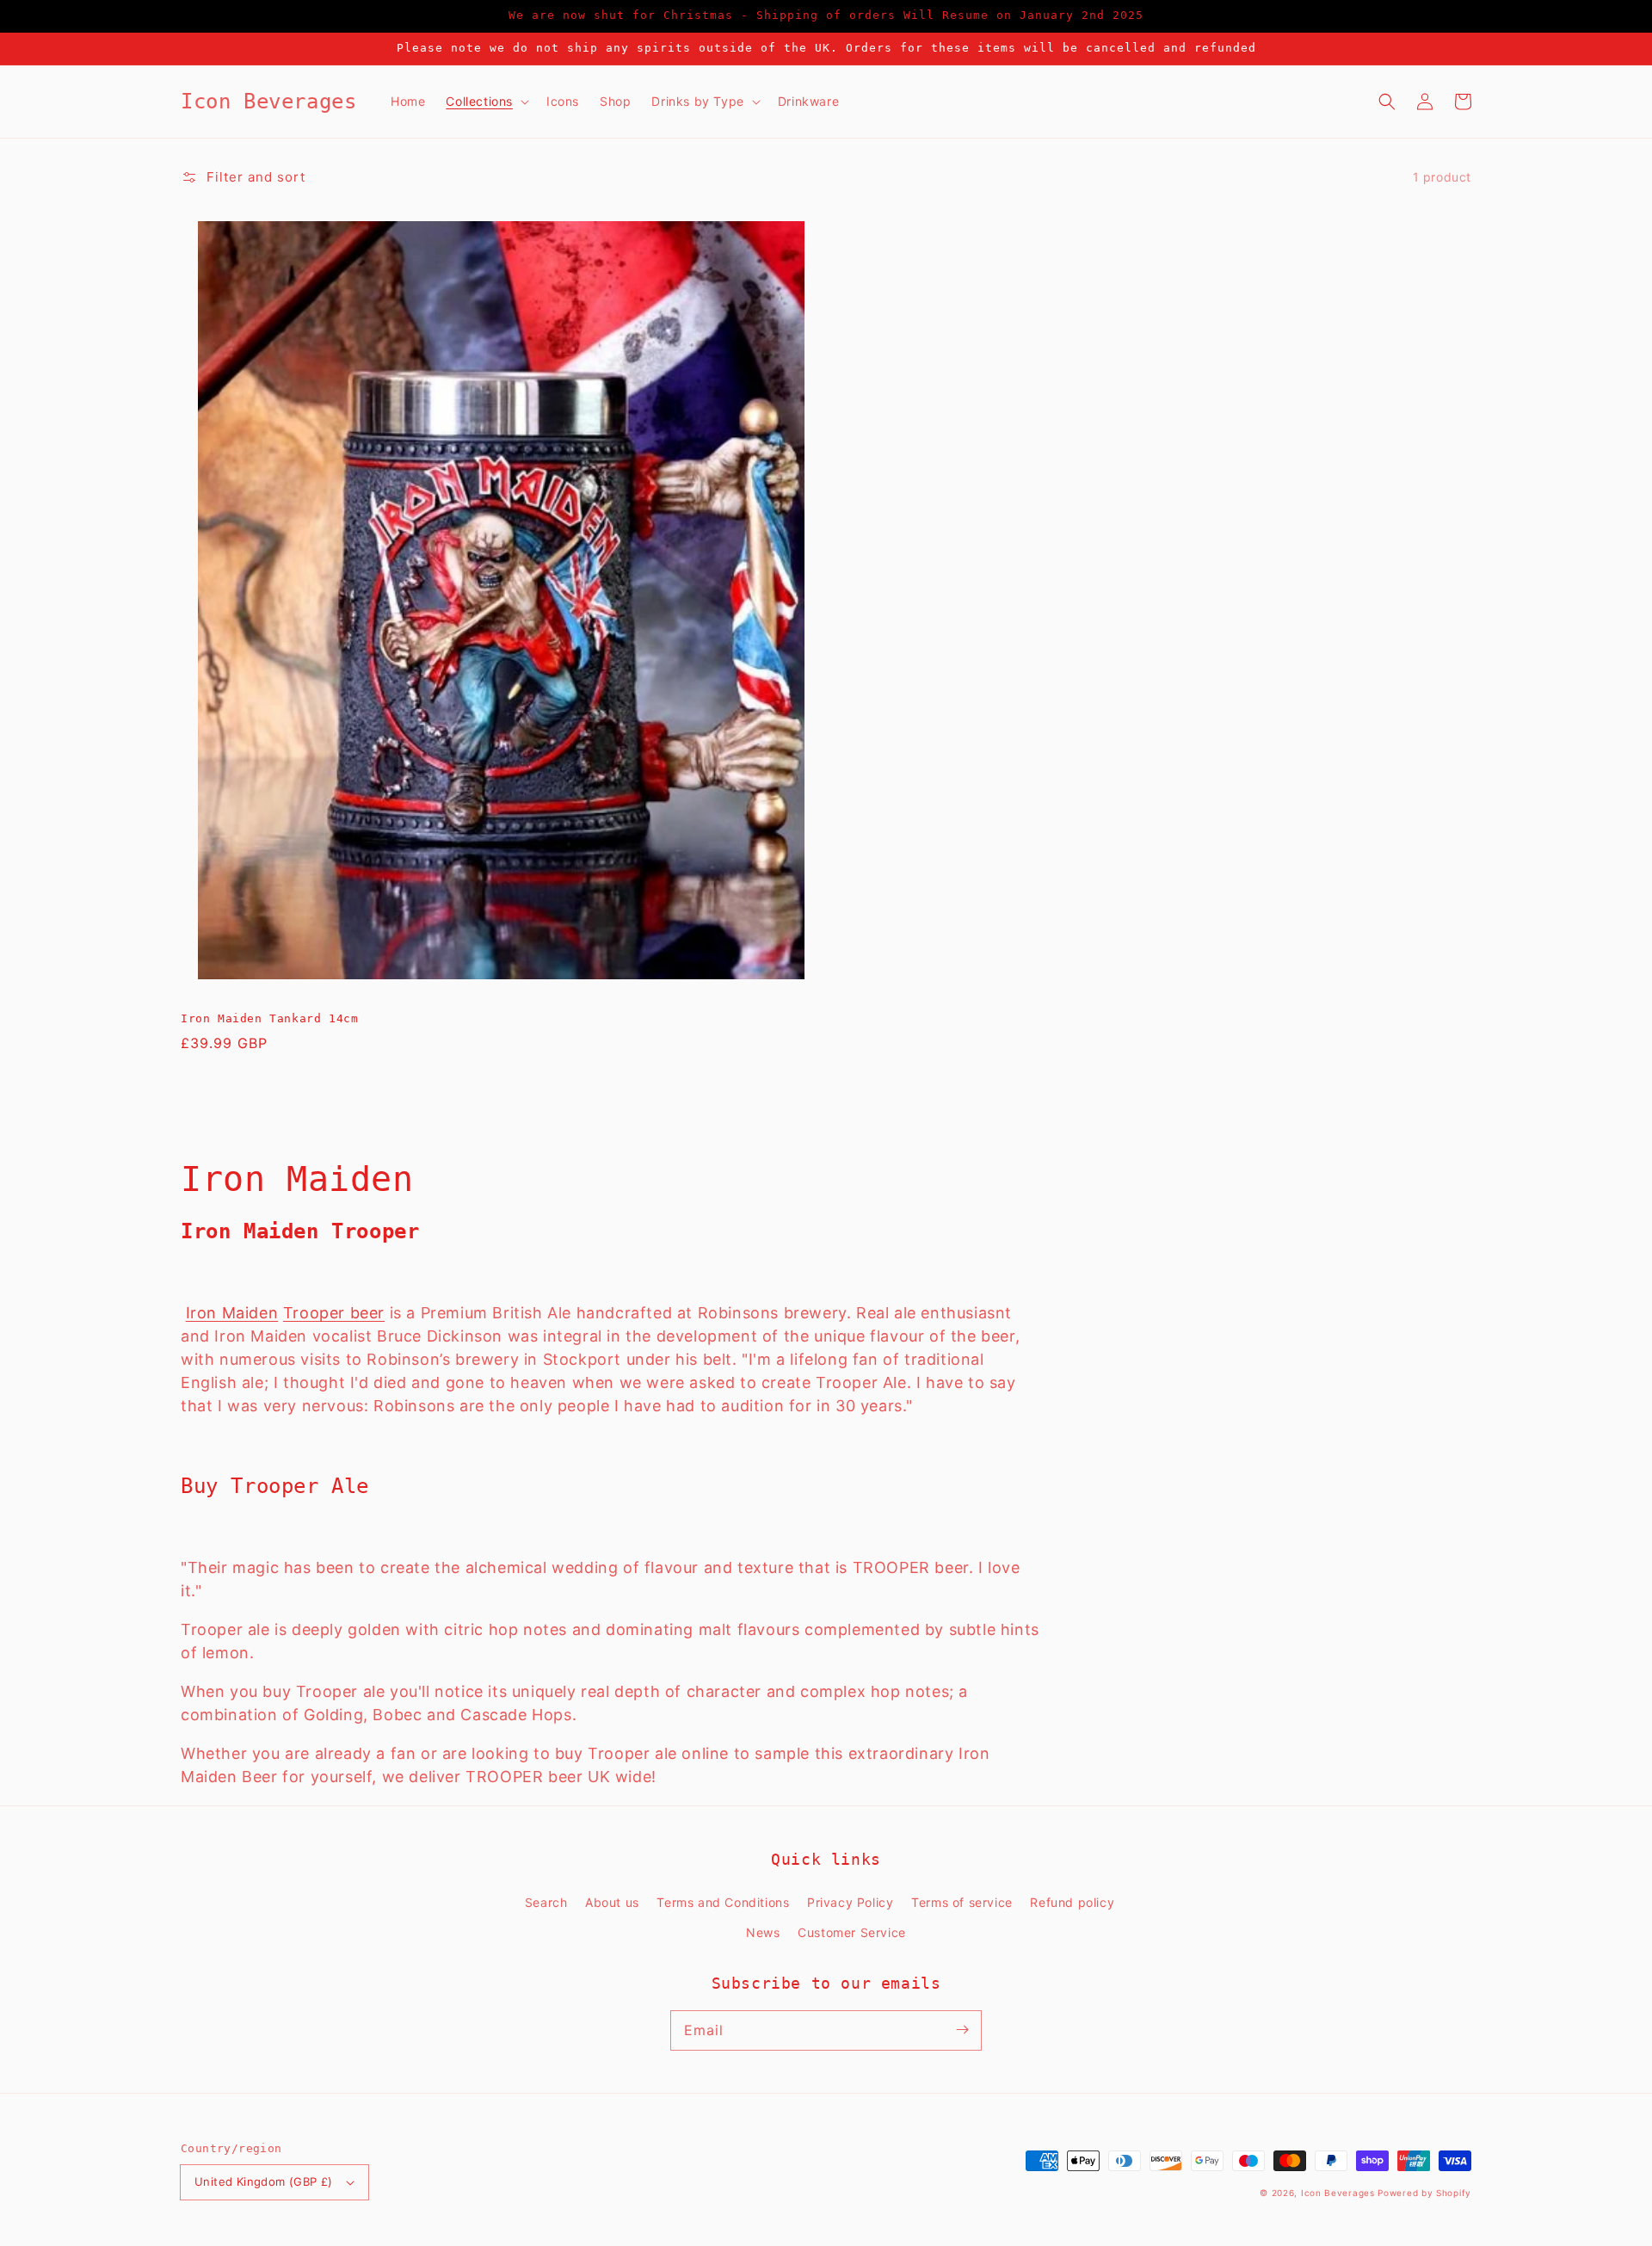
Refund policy (1072, 1902)
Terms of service (962, 1902)
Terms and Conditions (723, 1902)
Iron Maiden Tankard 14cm (269, 1018)
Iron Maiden (232, 1313)
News (763, 1932)
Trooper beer (334, 1313)
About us (612, 1902)
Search (546, 1902)
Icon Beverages (1338, 2193)
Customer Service (852, 1932)
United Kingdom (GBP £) (264, 2181)
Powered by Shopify (1424, 2193)
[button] (1387, 102)
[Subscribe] (962, 2030)
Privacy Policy (850, 1902)
